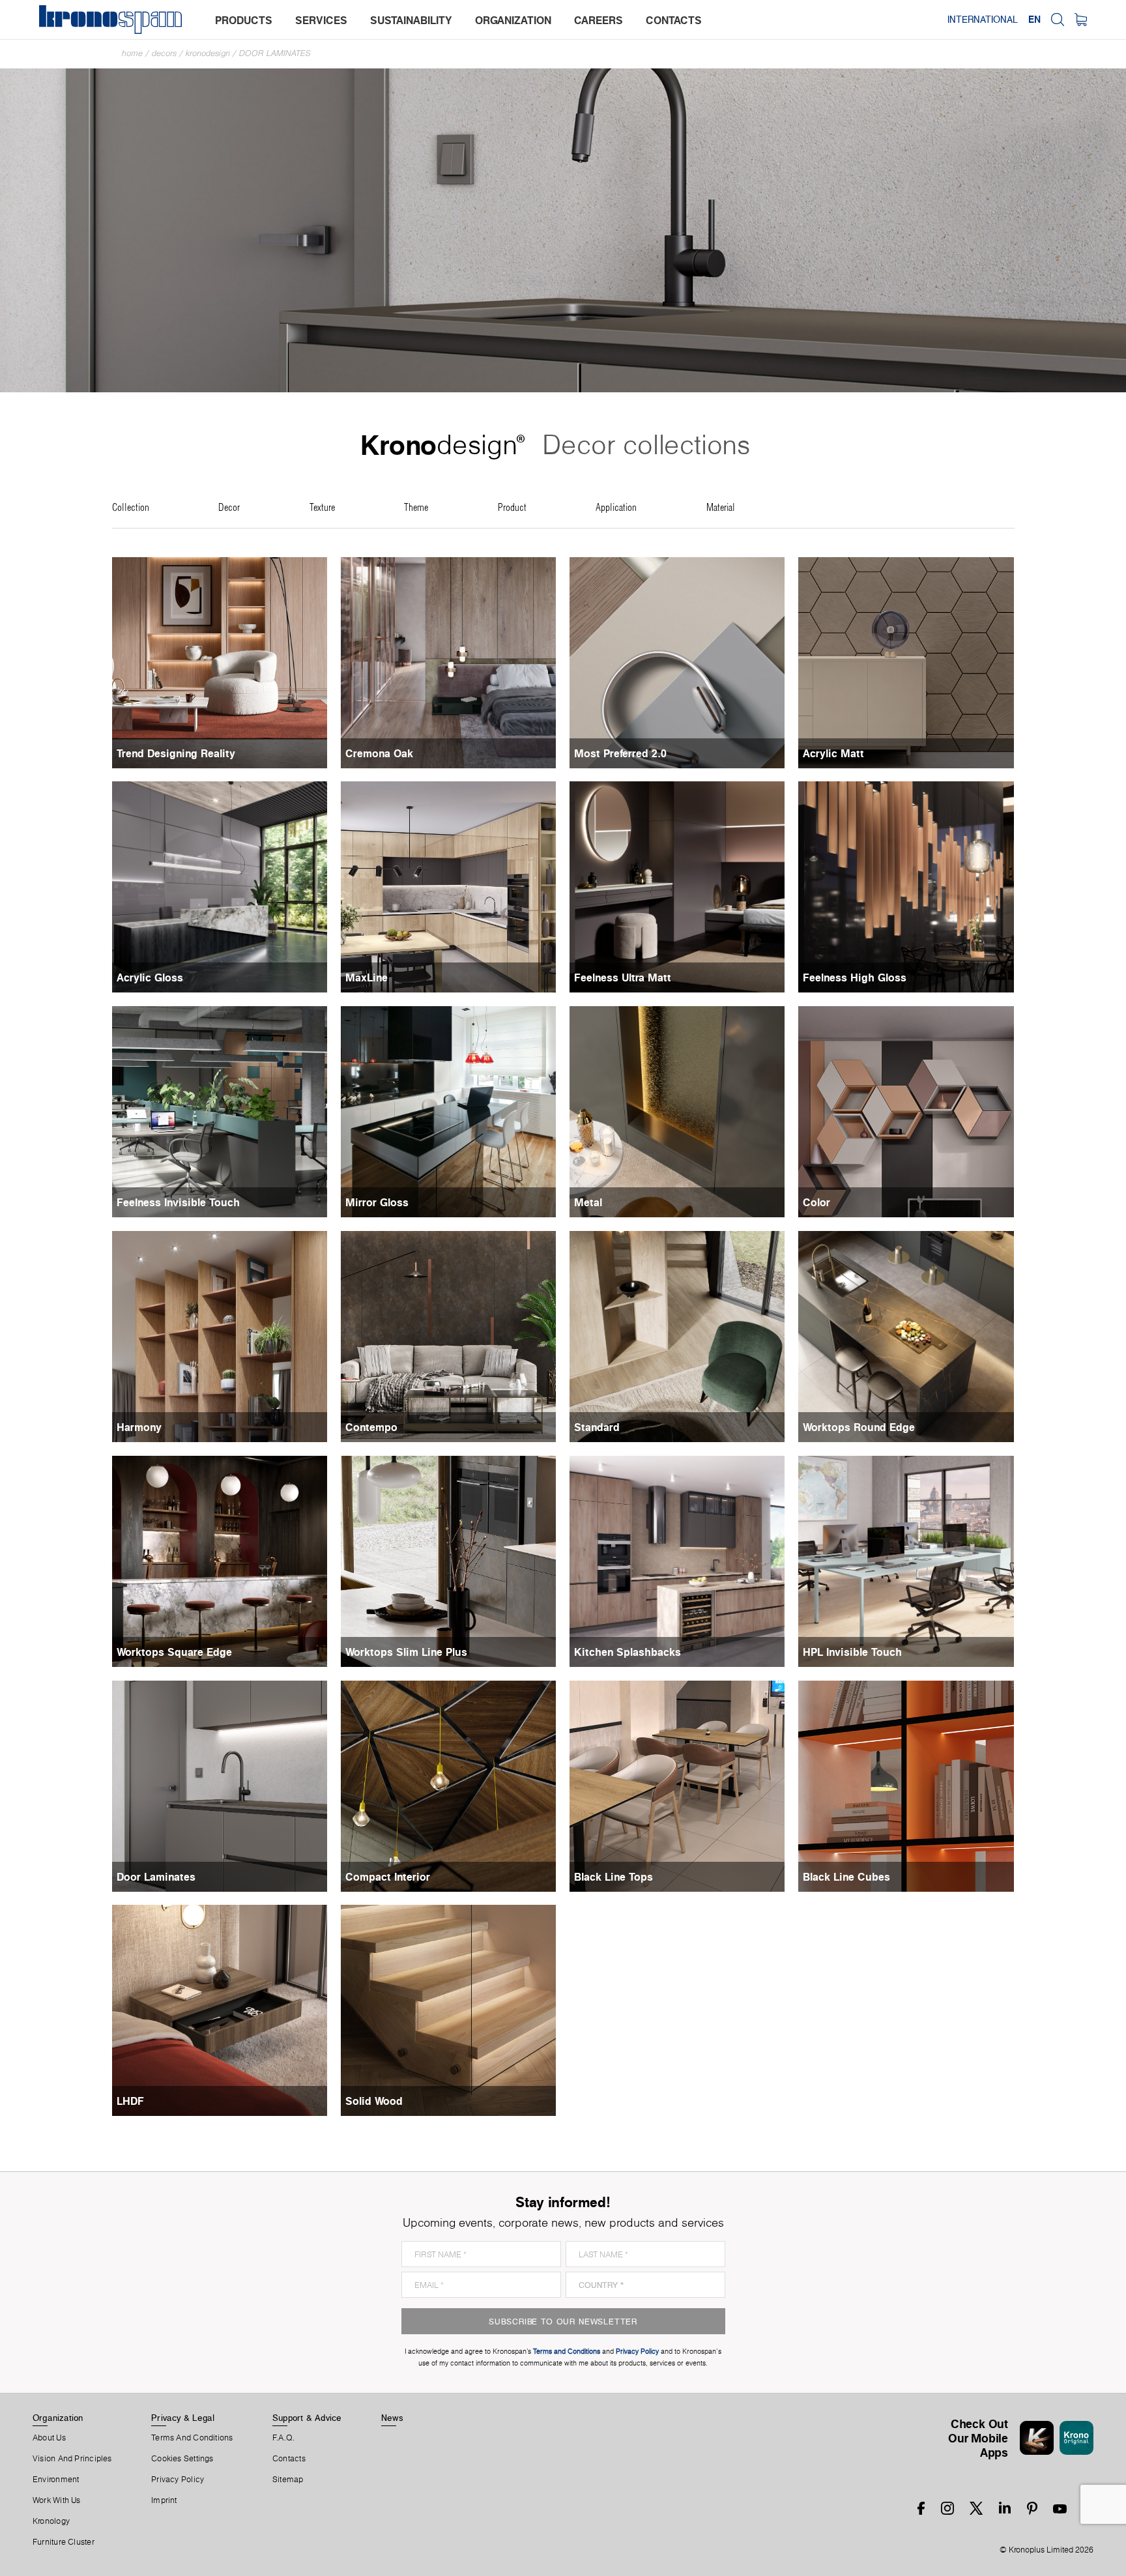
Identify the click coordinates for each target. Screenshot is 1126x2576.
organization (513, 20)
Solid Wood (374, 2101)
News (392, 2418)
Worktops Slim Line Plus (406, 1652)
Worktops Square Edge (174, 1652)
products (244, 20)
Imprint (164, 2500)
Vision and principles (72, 2459)
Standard (597, 1427)
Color (816, 1202)
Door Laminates (275, 53)
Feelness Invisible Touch (178, 1202)
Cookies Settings (182, 2459)
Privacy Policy (178, 2480)
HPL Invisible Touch (852, 1652)
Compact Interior (388, 1877)
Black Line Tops (614, 1877)
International (983, 20)
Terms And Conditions (192, 2438)
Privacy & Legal (183, 2418)
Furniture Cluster (64, 2542)
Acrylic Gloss (150, 977)
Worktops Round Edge (859, 1427)
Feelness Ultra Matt (623, 977)
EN (1034, 20)
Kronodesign (208, 53)
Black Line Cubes (846, 1877)
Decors (164, 53)
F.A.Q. (283, 2438)
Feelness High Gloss (855, 977)
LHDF (130, 2101)
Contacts (289, 2459)
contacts (674, 20)
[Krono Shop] (1081, 20)
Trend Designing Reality (176, 753)
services (321, 20)
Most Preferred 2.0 (620, 753)
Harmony (139, 1427)
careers (599, 20)
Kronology (51, 2521)
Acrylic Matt (833, 753)
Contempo (371, 1427)
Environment (56, 2480)
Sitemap (288, 2480)
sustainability (411, 20)
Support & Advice (307, 2418)
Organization (58, 2418)
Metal (588, 1202)
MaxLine (367, 977)
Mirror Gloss (377, 1202)
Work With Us (57, 2500)
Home (132, 53)
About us (49, 2438)
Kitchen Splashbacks (628, 1652)
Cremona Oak (379, 753)
